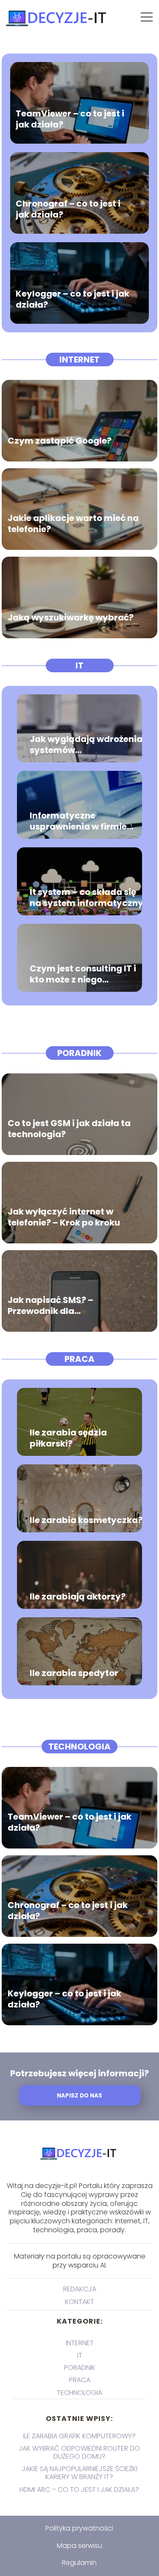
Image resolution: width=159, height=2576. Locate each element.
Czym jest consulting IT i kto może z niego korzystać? (83, 974)
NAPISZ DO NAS (79, 2096)
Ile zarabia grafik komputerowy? (79, 2436)
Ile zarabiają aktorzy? (78, 1597)
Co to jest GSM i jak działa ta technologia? (69, 1128)
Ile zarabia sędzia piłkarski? (68, 1438)
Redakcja (80, 2289)
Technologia (79, 1747)
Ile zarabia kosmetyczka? (86, 1520)
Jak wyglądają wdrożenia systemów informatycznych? (86, 744)
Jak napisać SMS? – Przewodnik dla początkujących (50, 1305)
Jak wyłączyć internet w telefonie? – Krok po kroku (64, 1217)
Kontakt (79, 2302)
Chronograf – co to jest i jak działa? (68, 209)
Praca (79, 1359)
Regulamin (79, 2563)
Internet (79, 360)
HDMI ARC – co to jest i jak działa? (79, 2490)
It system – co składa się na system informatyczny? (89, 897)
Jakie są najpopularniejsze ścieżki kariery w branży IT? (79, 2473)
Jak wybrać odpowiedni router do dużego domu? (79, 2452)
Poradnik (79, 1053)
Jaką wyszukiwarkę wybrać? (71, 617)
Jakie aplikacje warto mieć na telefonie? (73, 523)
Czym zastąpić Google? (60, 440)
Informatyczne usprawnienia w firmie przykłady (78, 821)
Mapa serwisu (79, 2546)
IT (79, 665)
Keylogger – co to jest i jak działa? (73, 299)
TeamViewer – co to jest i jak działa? (70, 119)
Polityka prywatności (79, 2528)
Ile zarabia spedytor (74, 1673)
